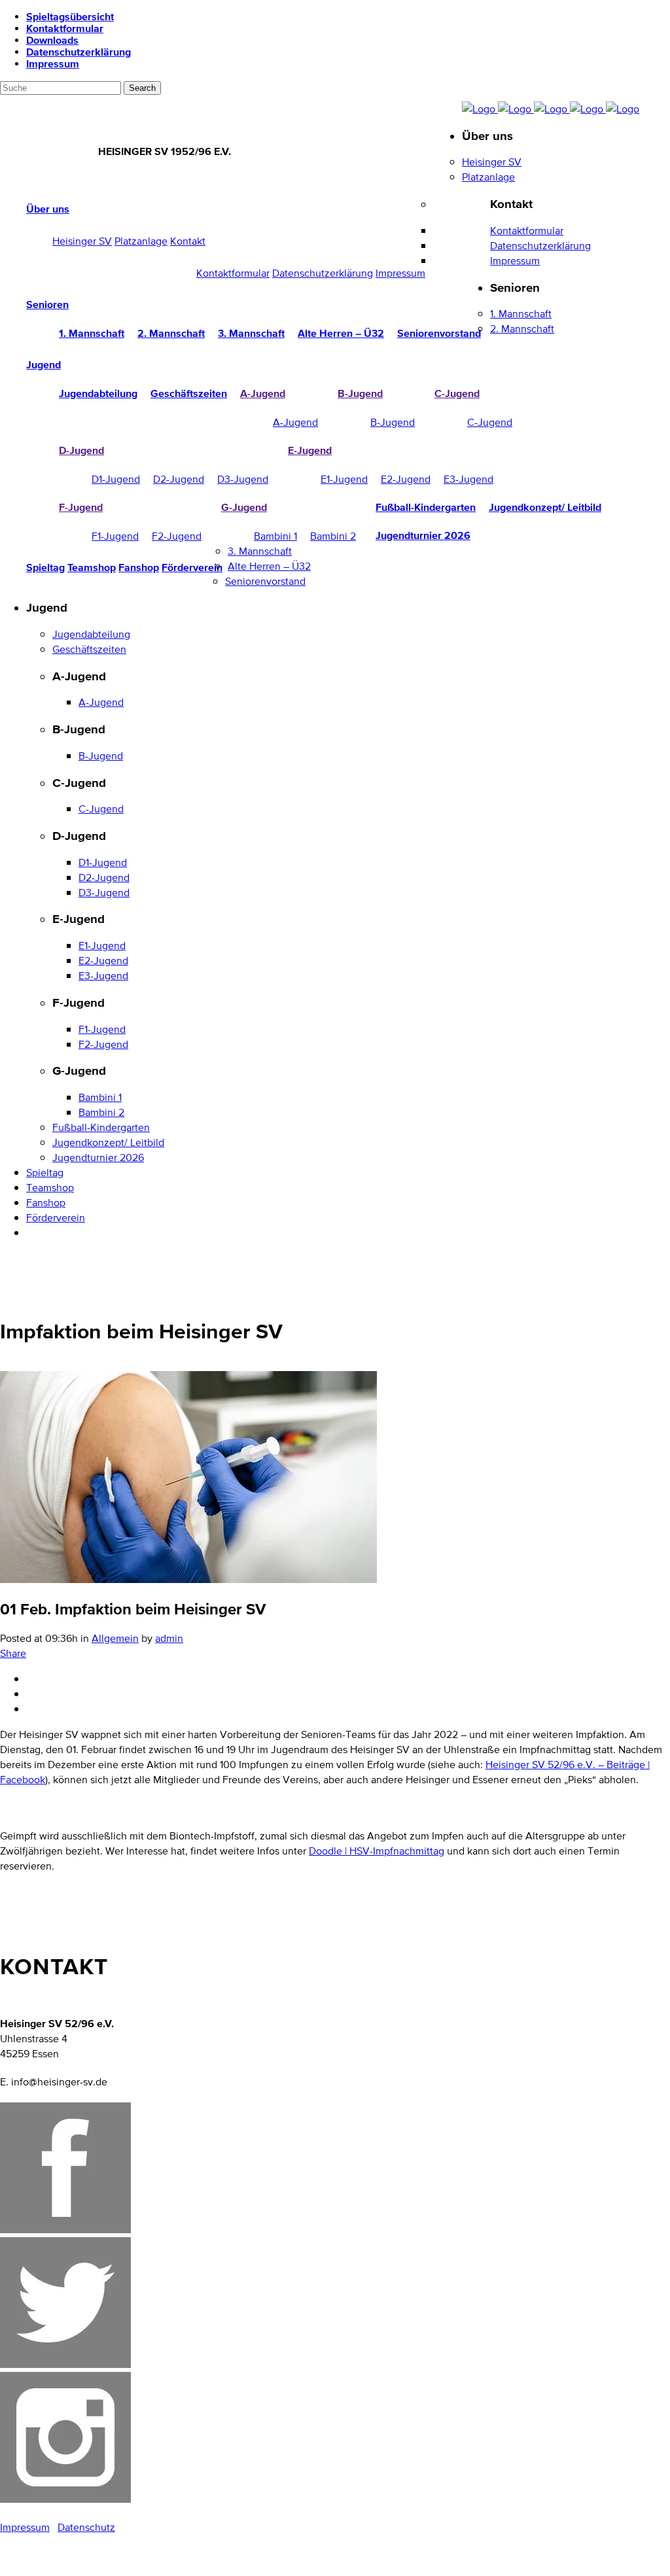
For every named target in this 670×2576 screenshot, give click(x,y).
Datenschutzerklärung (79, 52)
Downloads (52, 40)
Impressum (53, 63)
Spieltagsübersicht (70, 16)
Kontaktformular (65, 28)
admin (169, 1638)
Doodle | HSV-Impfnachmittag (377, 1851)
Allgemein (115, 1638)
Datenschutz (86, 2527)
